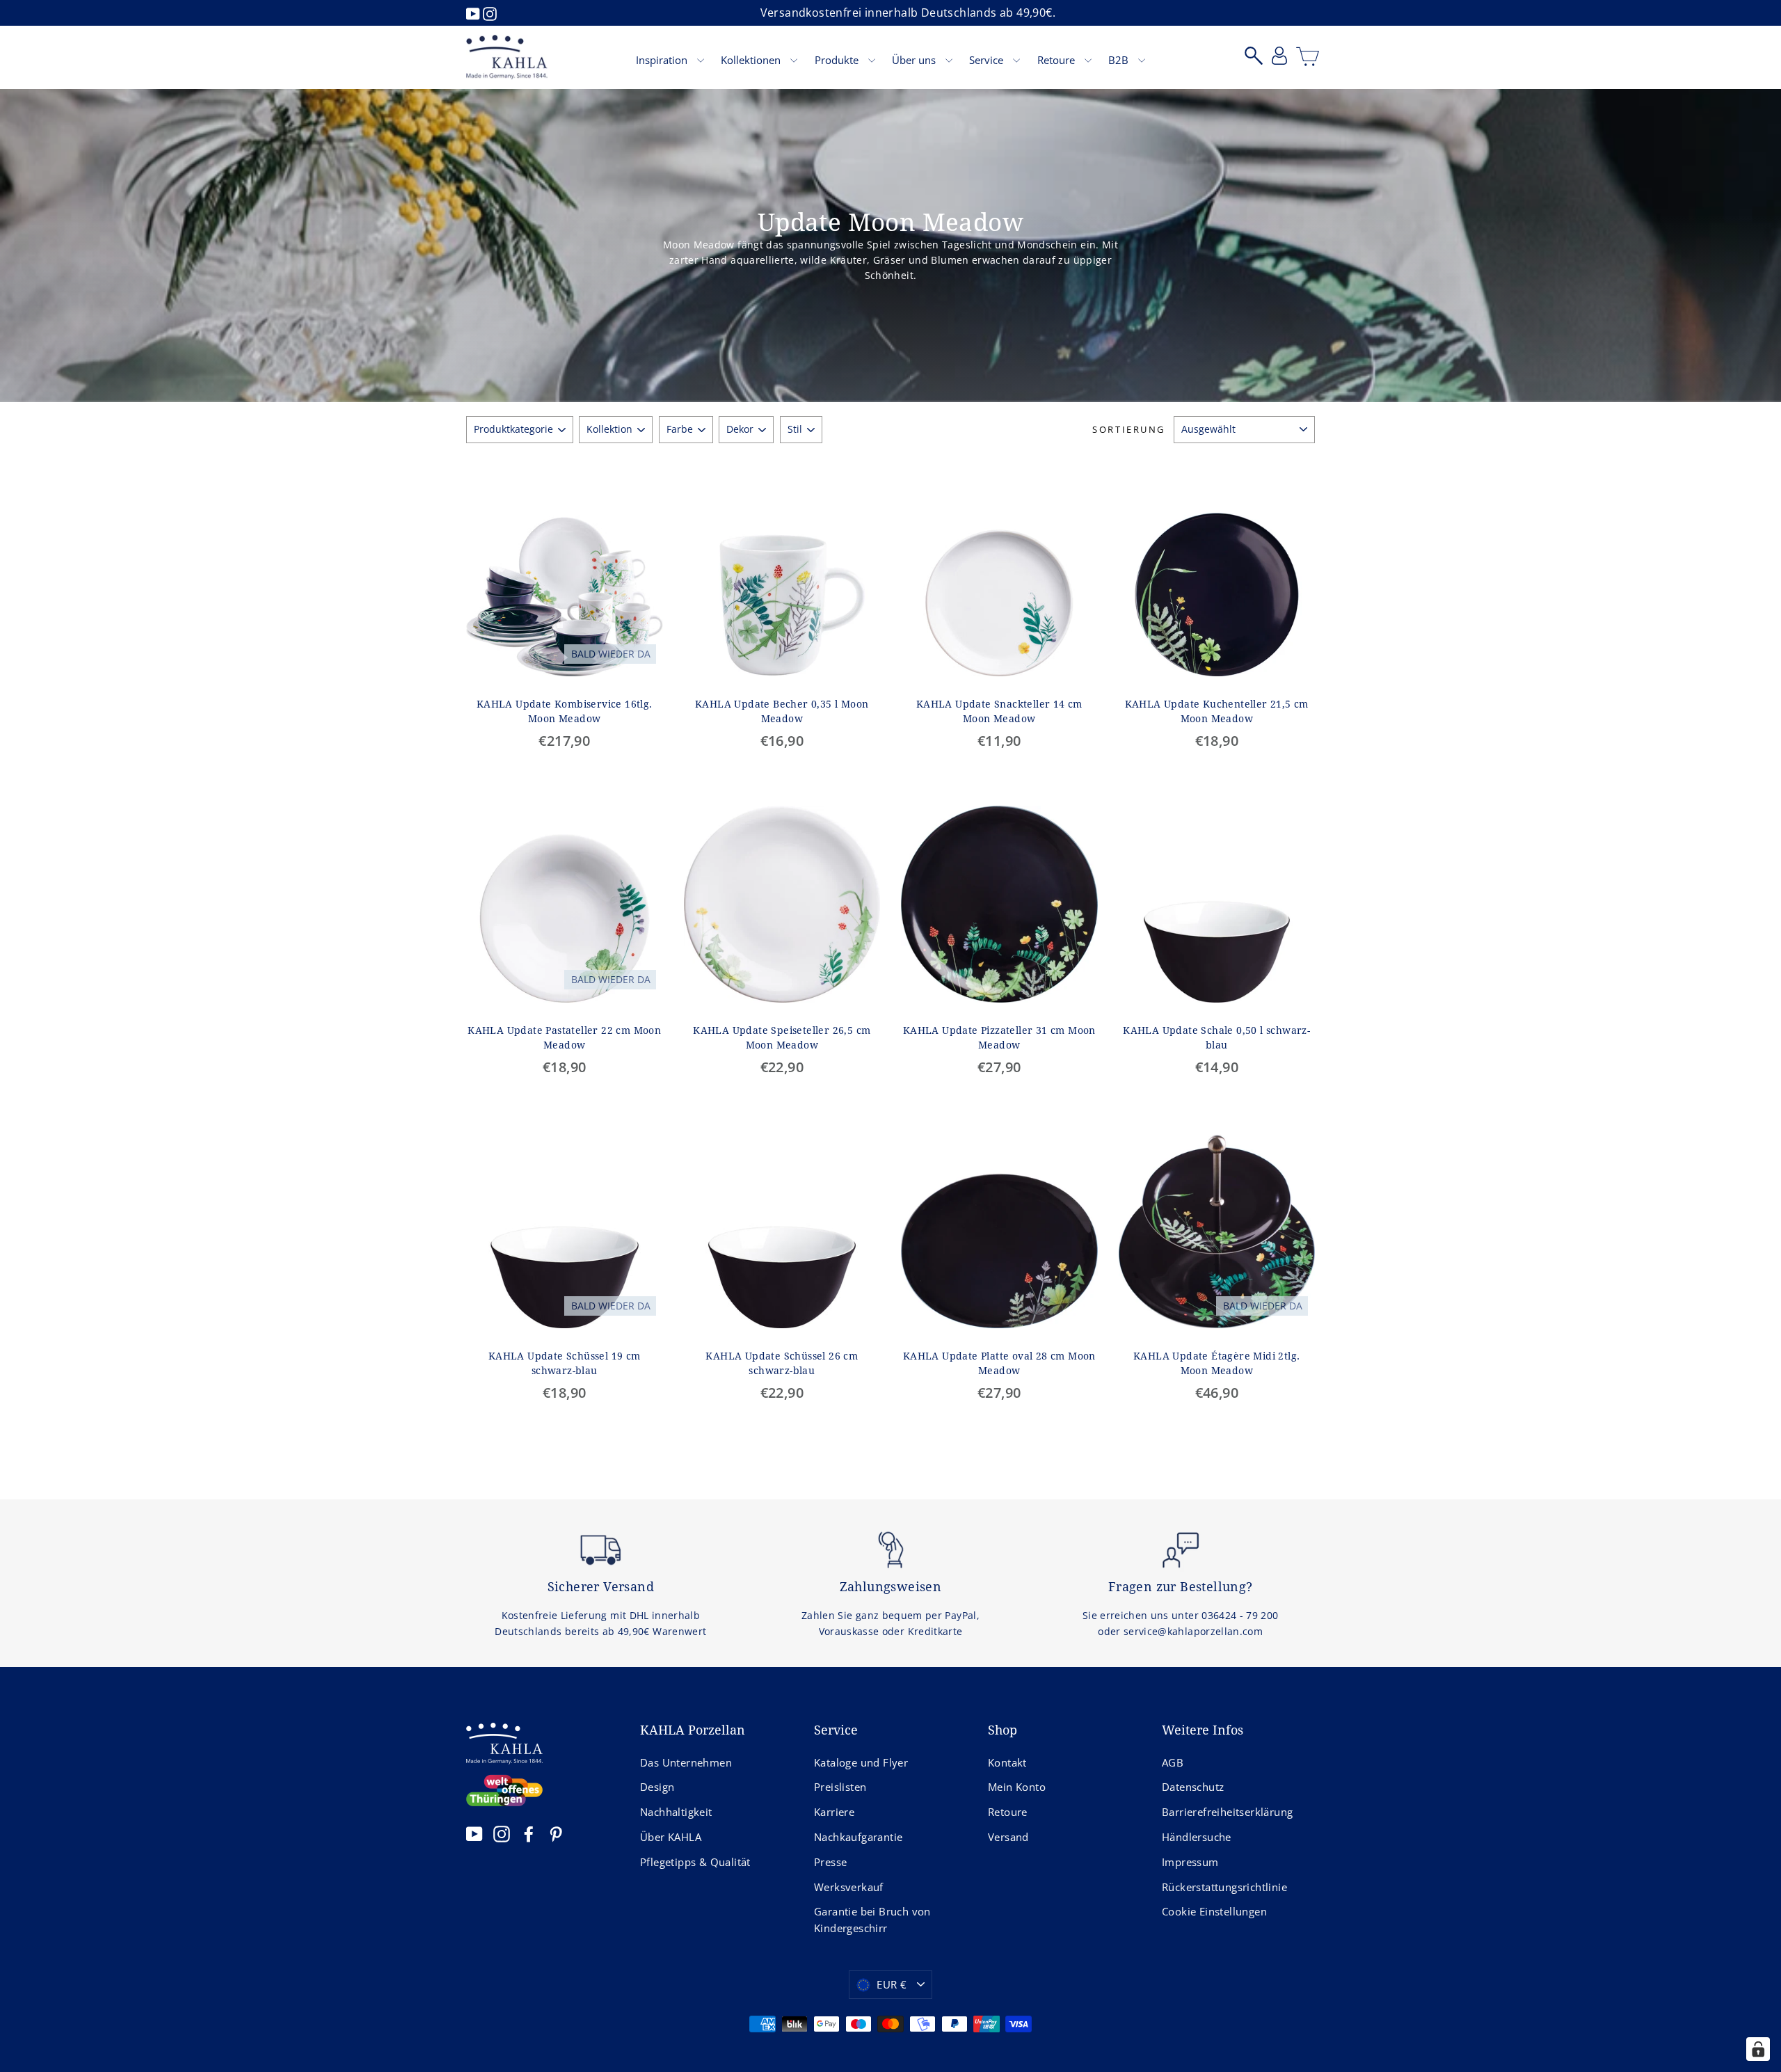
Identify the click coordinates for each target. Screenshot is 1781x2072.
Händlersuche (1197, 1837)
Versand (1008, 1837)
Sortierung (1129, 429)
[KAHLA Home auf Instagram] (502, 1834)
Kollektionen (752, 60)
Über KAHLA (671, 1837)
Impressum (1190, 1862)
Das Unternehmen (686, 1762)
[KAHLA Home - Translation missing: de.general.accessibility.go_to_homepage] (507, 57)
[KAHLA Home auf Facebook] (529, 1834)
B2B (1120, 60)
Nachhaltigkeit (676, 1812)
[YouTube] (474, 13)
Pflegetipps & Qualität (695, 1862)
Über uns (915, 60)
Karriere (834, 1812)
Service (988, 60)
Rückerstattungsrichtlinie (1224, 1887)
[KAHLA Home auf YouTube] (474, 1834)
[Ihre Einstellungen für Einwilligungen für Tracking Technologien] (1758, 2049)
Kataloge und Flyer (861, 1762)
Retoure (1057, 60)
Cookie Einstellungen (1214, 1911)
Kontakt (1007, 1762)
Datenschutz (1193, 1787)
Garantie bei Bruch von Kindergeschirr (872, 1920)
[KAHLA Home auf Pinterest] (556, 1834)
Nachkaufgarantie (858, 1837)
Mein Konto (1017, 1787)
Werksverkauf (849, 1887)
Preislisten (840, 1787)
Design (657, 1787)
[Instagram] (490, 13)
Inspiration (663, 60)
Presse (830, 1862)
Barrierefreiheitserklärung (1227, 1812)
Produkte (838, 60)
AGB (1173, 1762)
